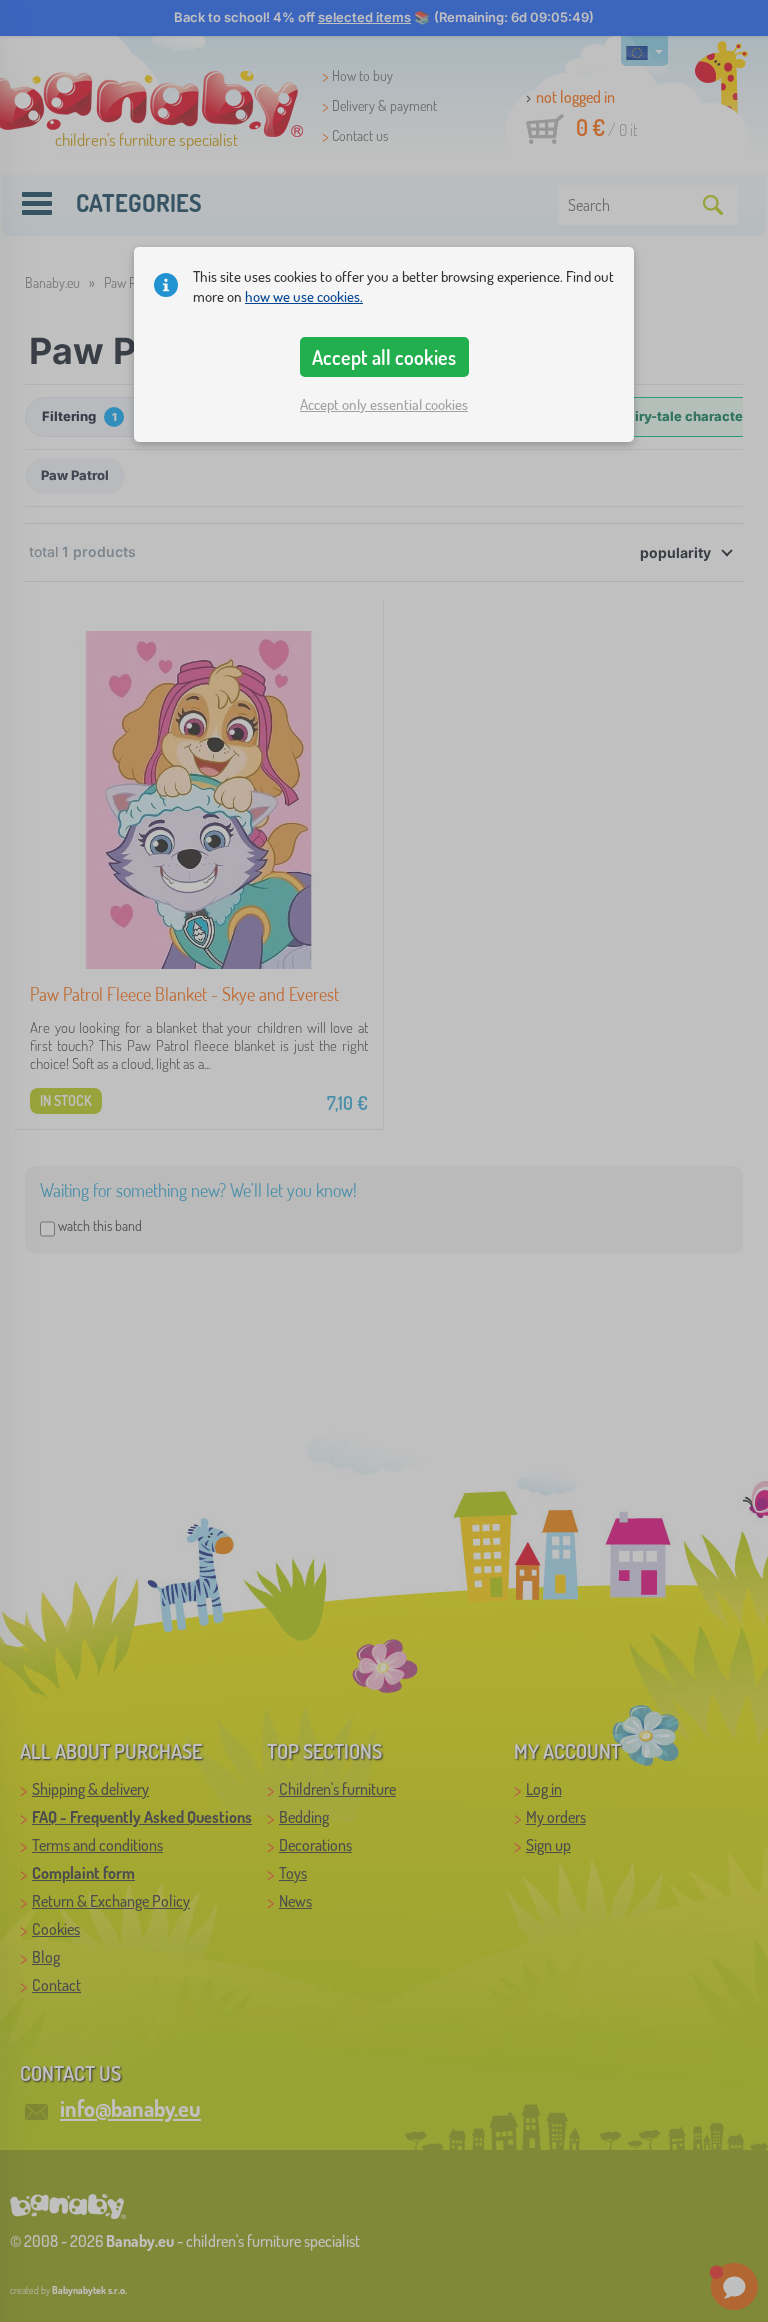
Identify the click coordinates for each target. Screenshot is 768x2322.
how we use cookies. (304, 296)
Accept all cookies (384, 357)
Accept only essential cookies (384, 404)
